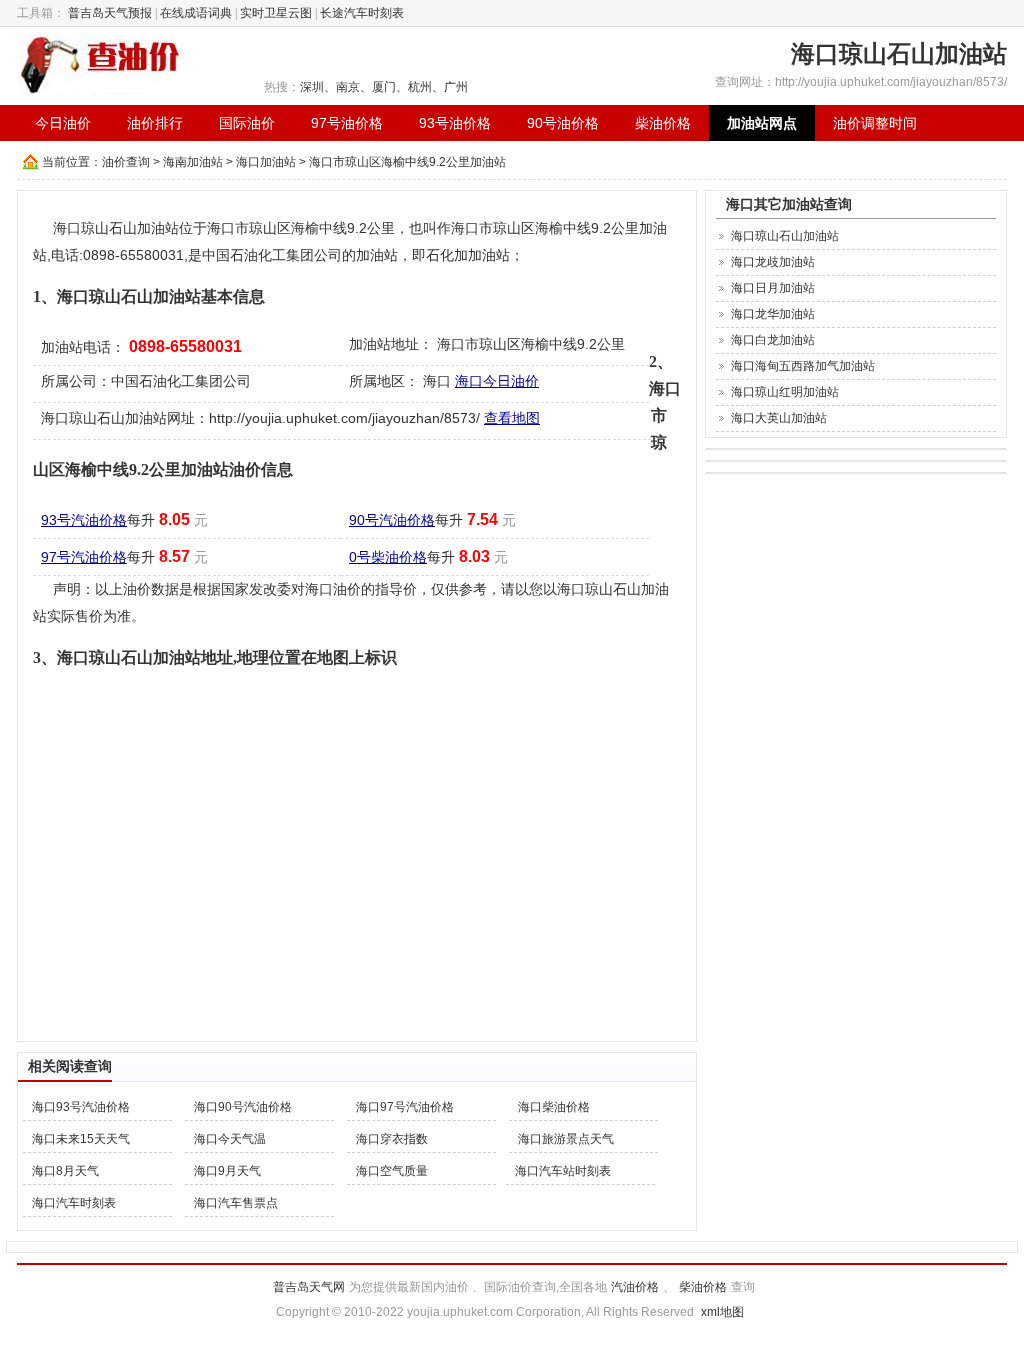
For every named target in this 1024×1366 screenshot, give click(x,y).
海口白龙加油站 (773, 340)
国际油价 (247, 123)
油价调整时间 (875, 123)
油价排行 (155, 123)
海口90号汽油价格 (243, 1107)
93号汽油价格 (84, 520)
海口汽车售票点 (236, 1203)
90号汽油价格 (392, 520)
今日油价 (63, 123)
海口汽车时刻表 (74, 1203)
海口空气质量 (392, 1171)
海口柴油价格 (554, 1107)
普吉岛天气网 (309, 1287)
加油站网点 (762, 123)
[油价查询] (101, 64)
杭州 (420, 87)
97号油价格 (347, 123)
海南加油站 (193, 162)
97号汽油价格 (84, 557)
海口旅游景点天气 (566, 1139)
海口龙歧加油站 (773, 262)
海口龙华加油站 (773, 314)
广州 (456, 87)
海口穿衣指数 (392, 1139)
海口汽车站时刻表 (563, 1171)
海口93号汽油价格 (81, 1107)
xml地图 (722, 1312)
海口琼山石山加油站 (785, 236)
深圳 (312, 87)
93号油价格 (455, 123)
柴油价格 (663, 123)
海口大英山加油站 (779, 418)
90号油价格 (563, 123)
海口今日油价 (497, 381)
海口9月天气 (227, 1171)
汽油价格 (635, 1287)
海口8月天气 (65, 1171)
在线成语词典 (196, 13)
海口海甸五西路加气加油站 (803, 366)
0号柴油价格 (388, 557)
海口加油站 (266, 162)
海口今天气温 (230, 1139)
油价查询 (126, 162)
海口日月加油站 (773, 288)
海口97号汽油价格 (405, 1107)
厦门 (384, 87)
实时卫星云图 (276, 13)
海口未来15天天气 (81, 1139)
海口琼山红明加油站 (785, 392)
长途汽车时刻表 (362, 13)
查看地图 (512, 418)
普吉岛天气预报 (110, 13)
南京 (348, 87)
